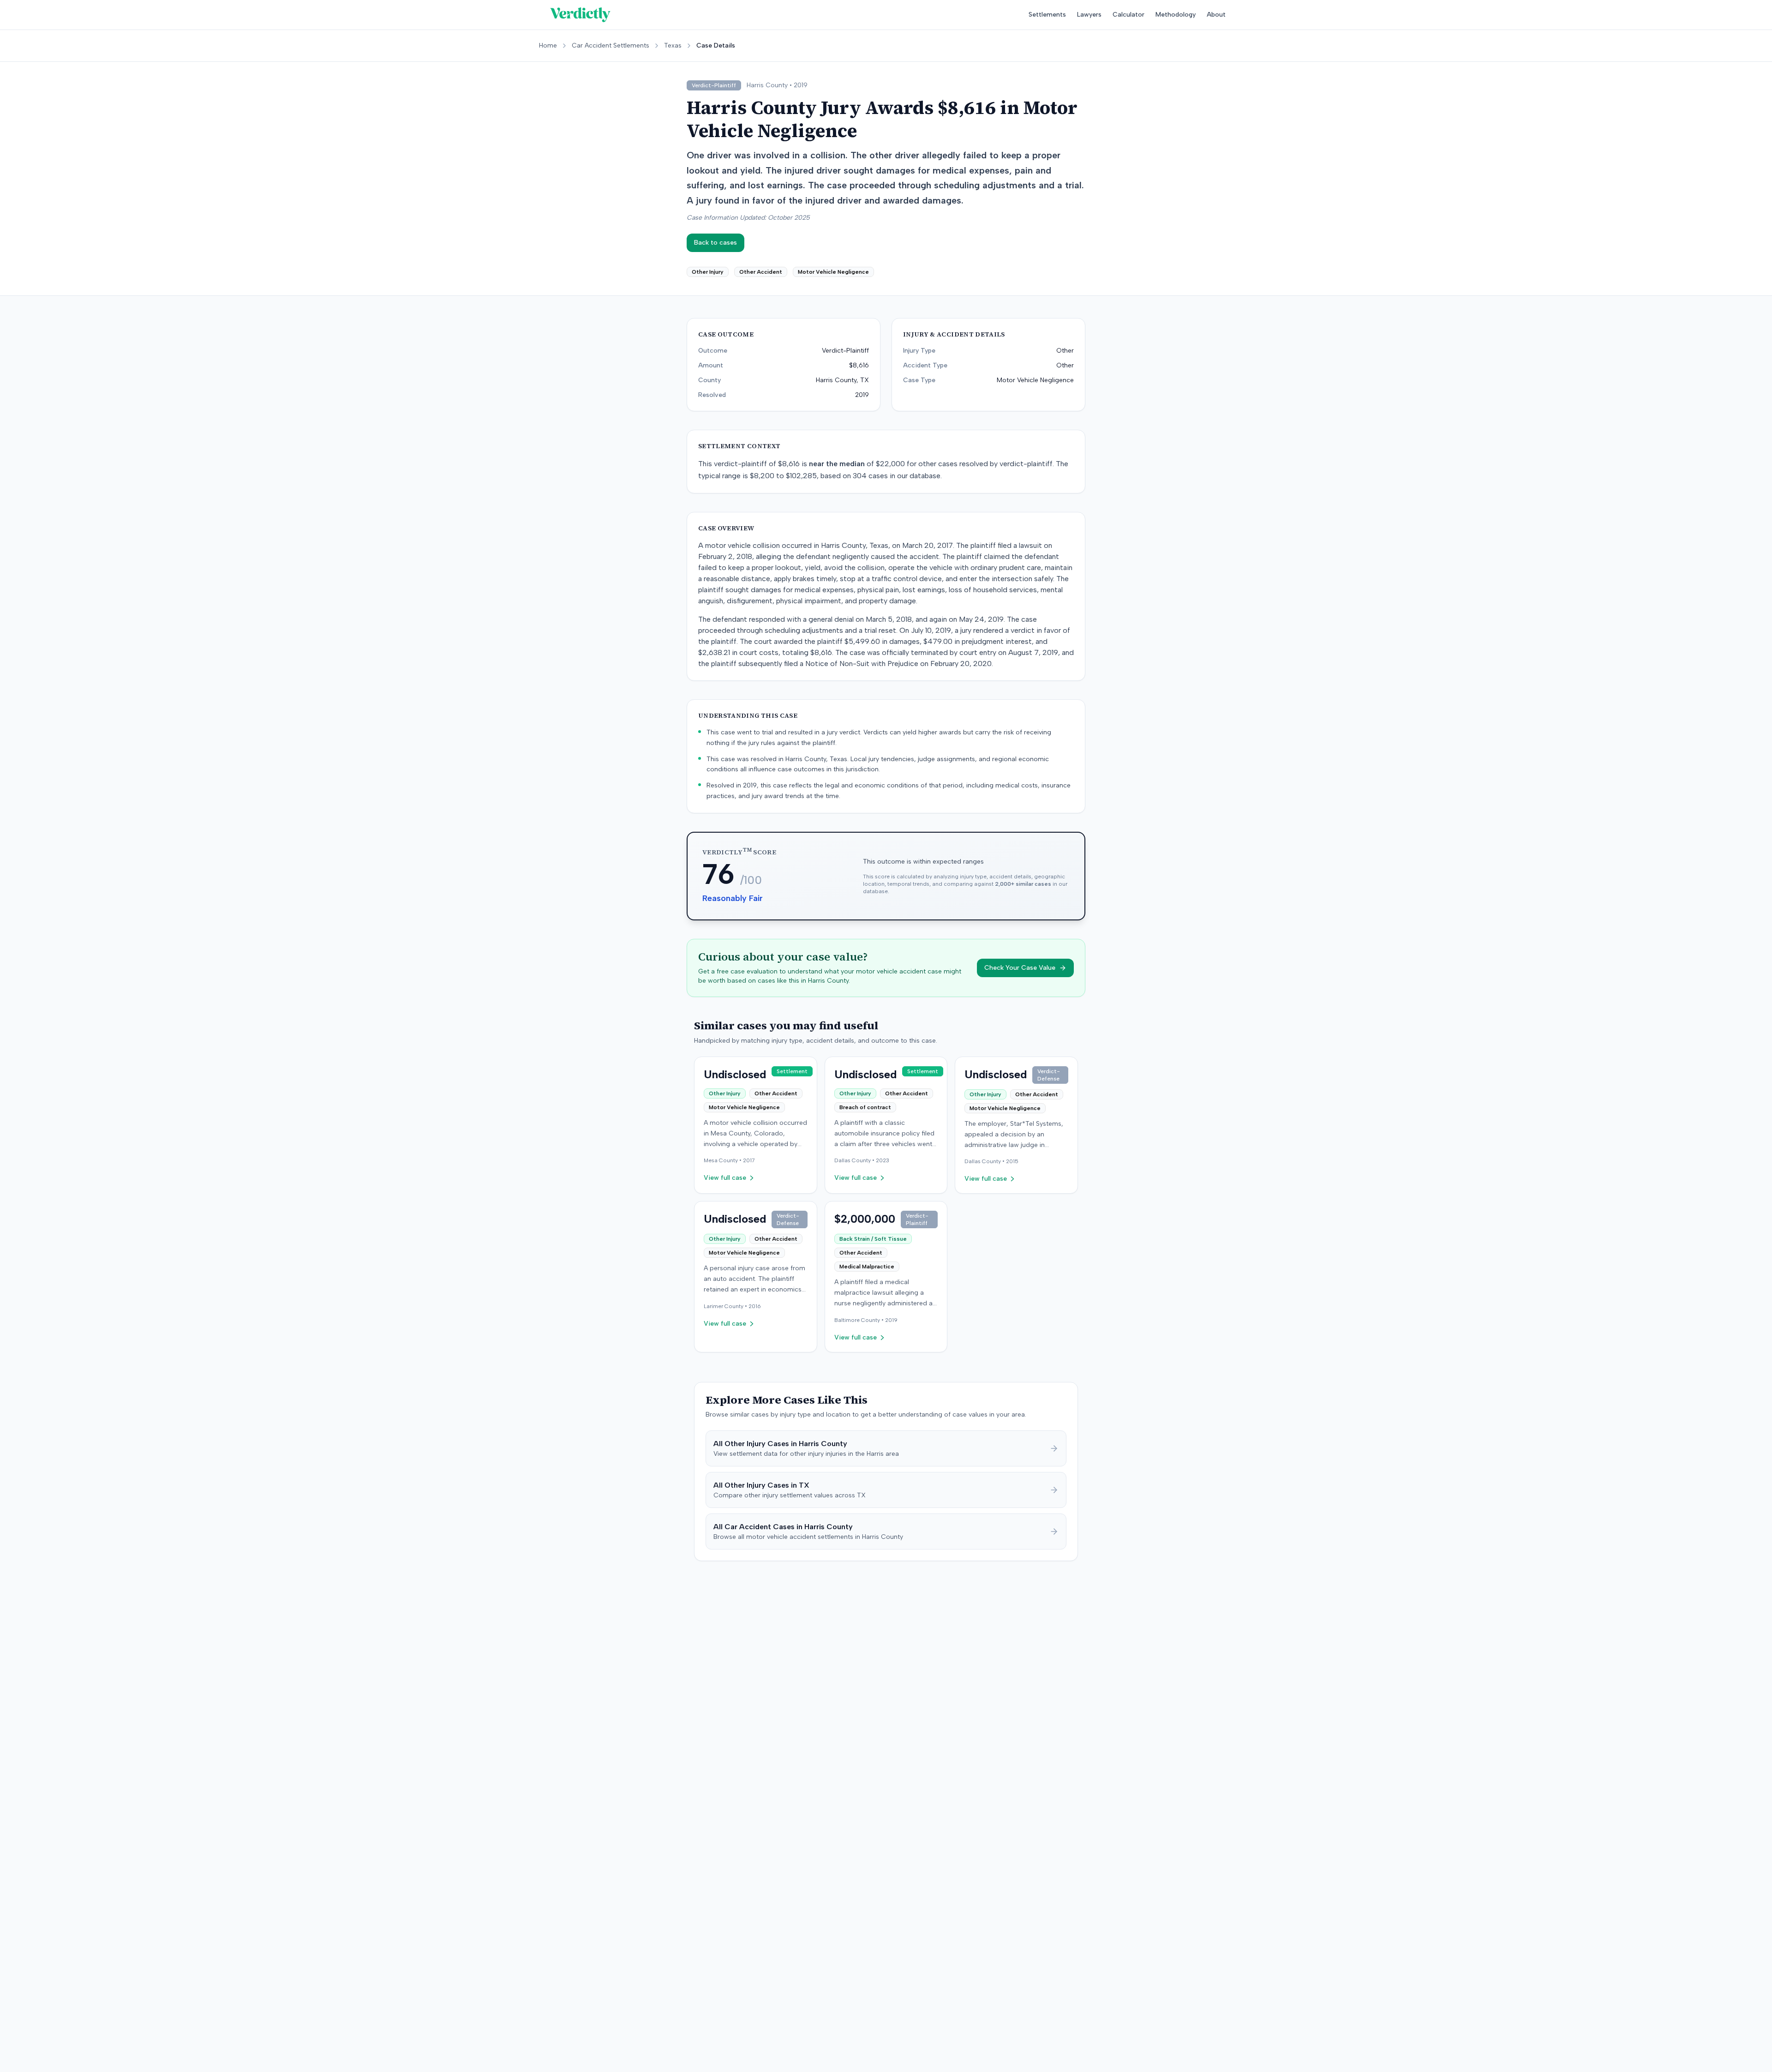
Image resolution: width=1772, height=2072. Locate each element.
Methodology (1176, 15)
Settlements (1047, 15)
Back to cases (715, 243)
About (1216, 15)
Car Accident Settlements (611, 45)
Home (548, 45)
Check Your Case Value (1020, 968)
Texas (673, 45)
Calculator (1128, 15)
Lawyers (1089, 15)
